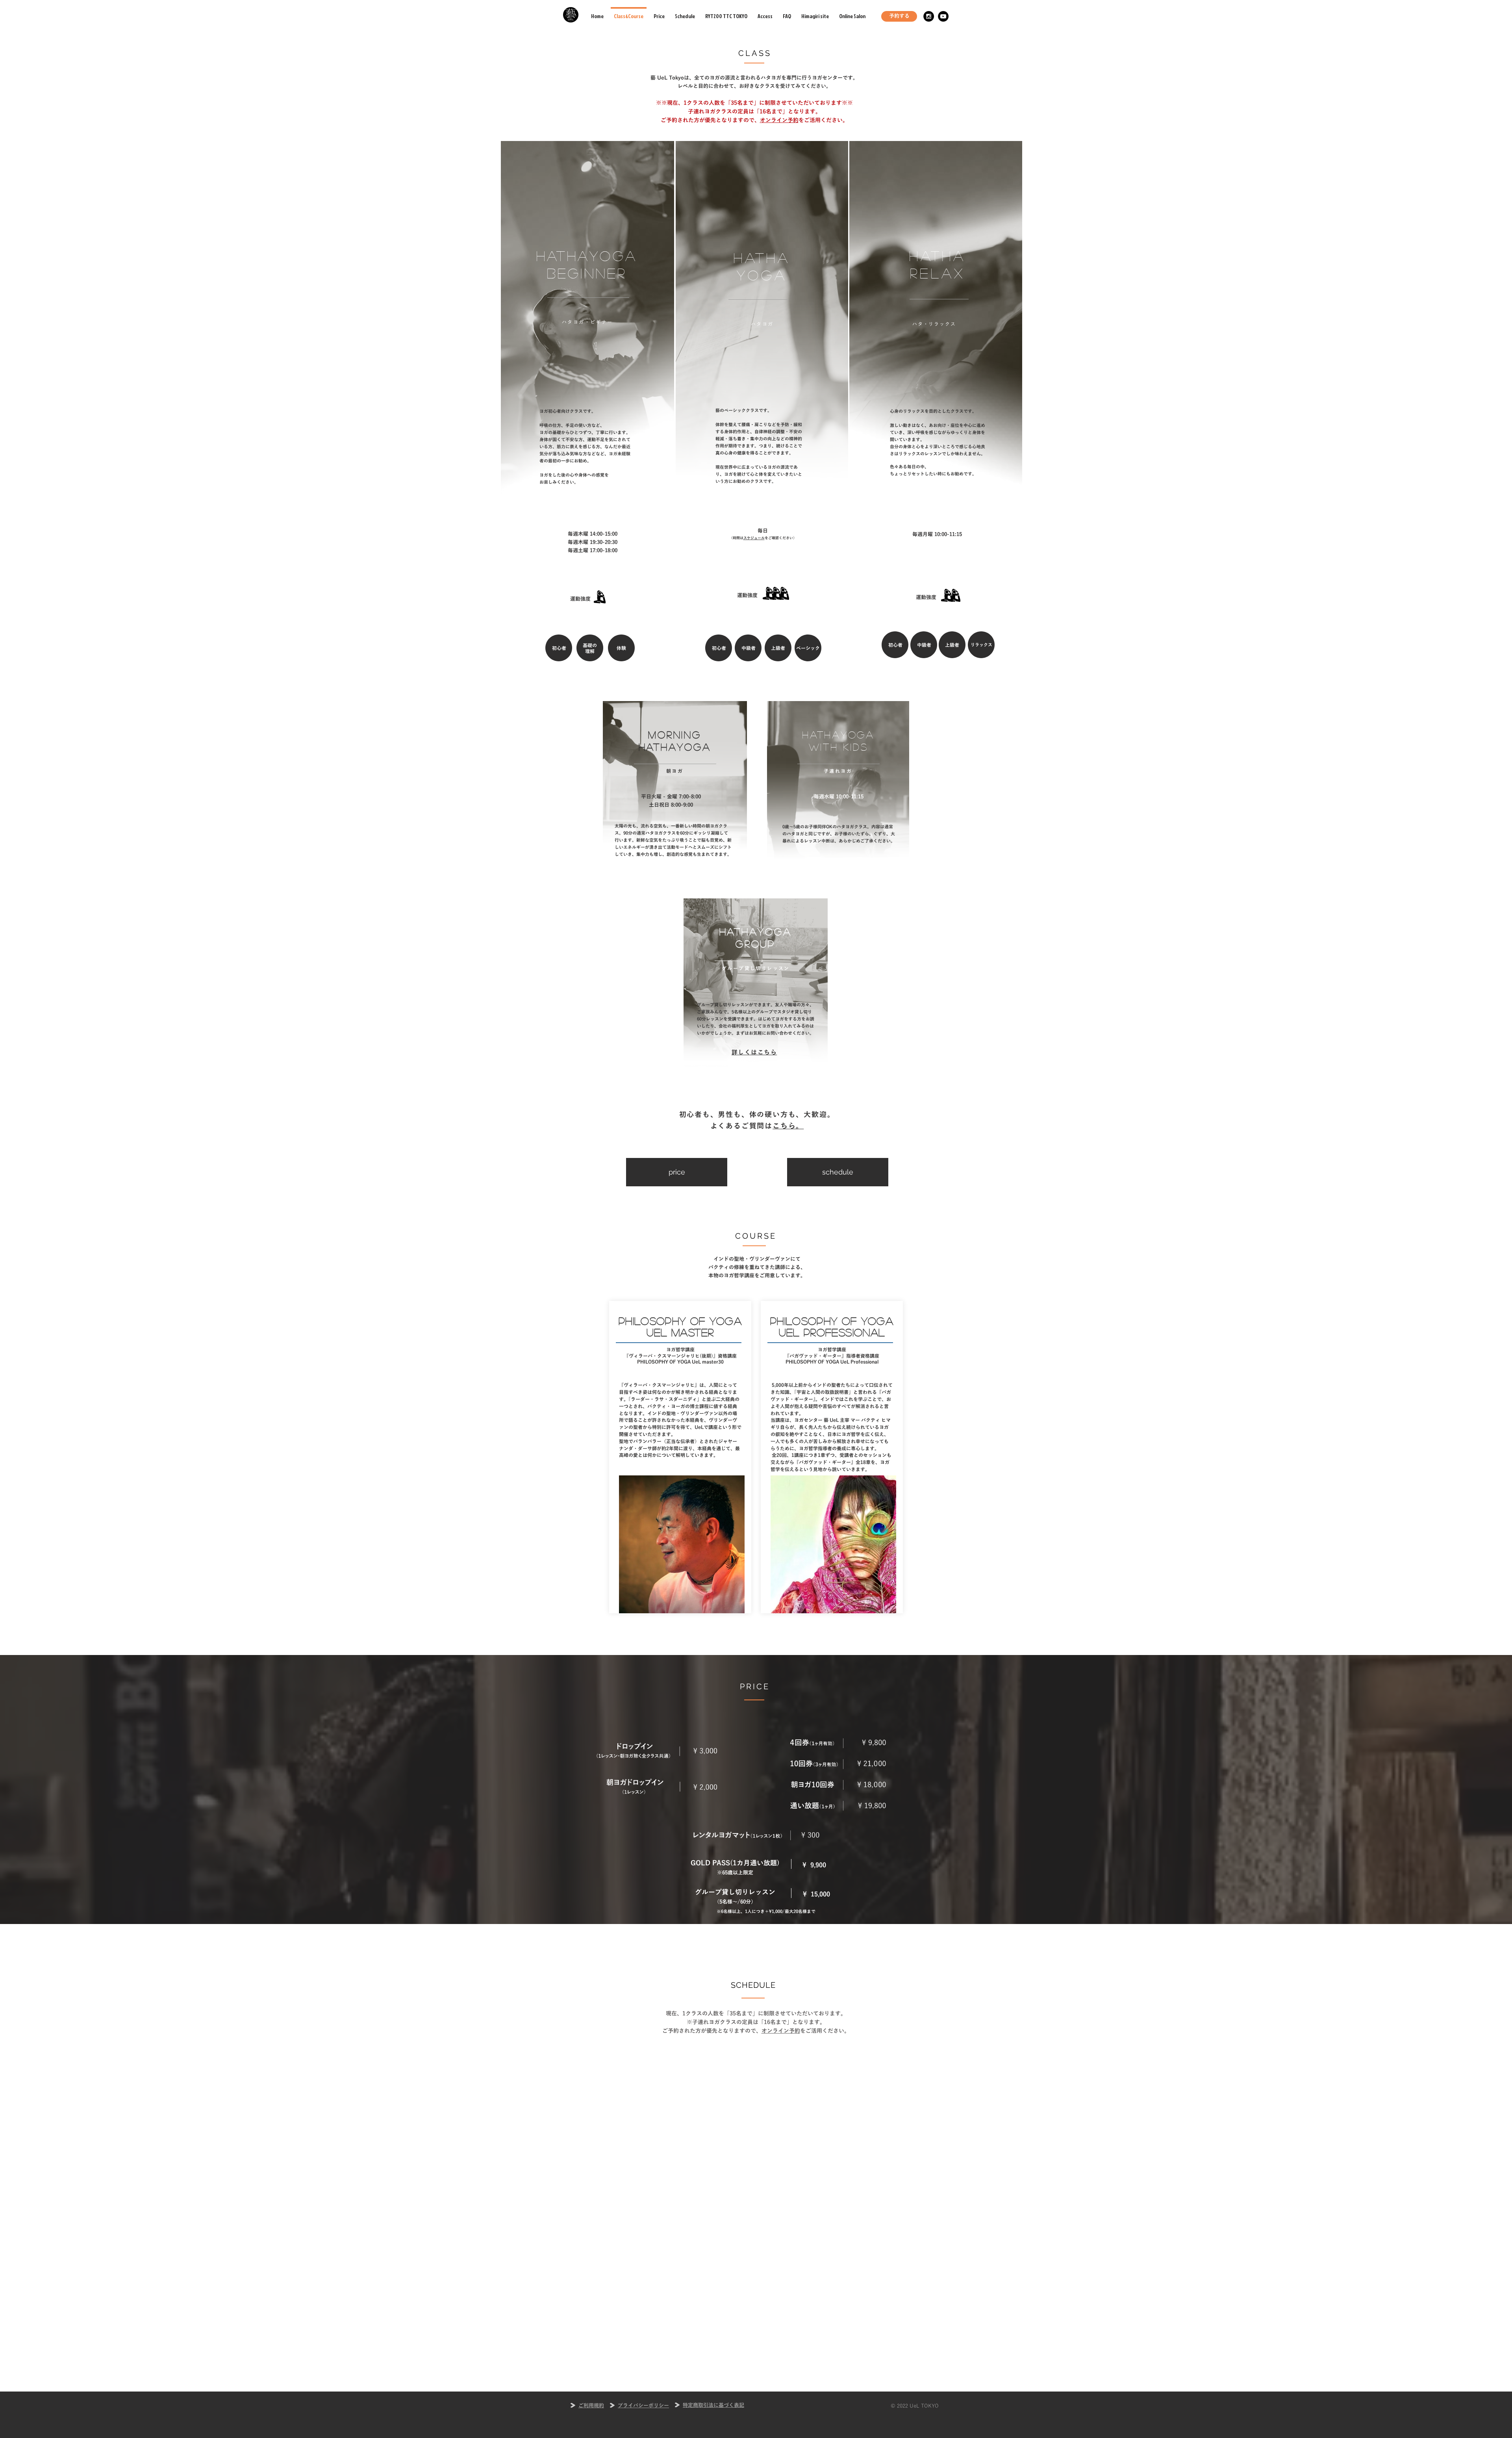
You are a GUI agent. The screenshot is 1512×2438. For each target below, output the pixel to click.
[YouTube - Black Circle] (943, 16)
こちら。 (788, 1126)
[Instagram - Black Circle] (929, 16)
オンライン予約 (779, 120)
